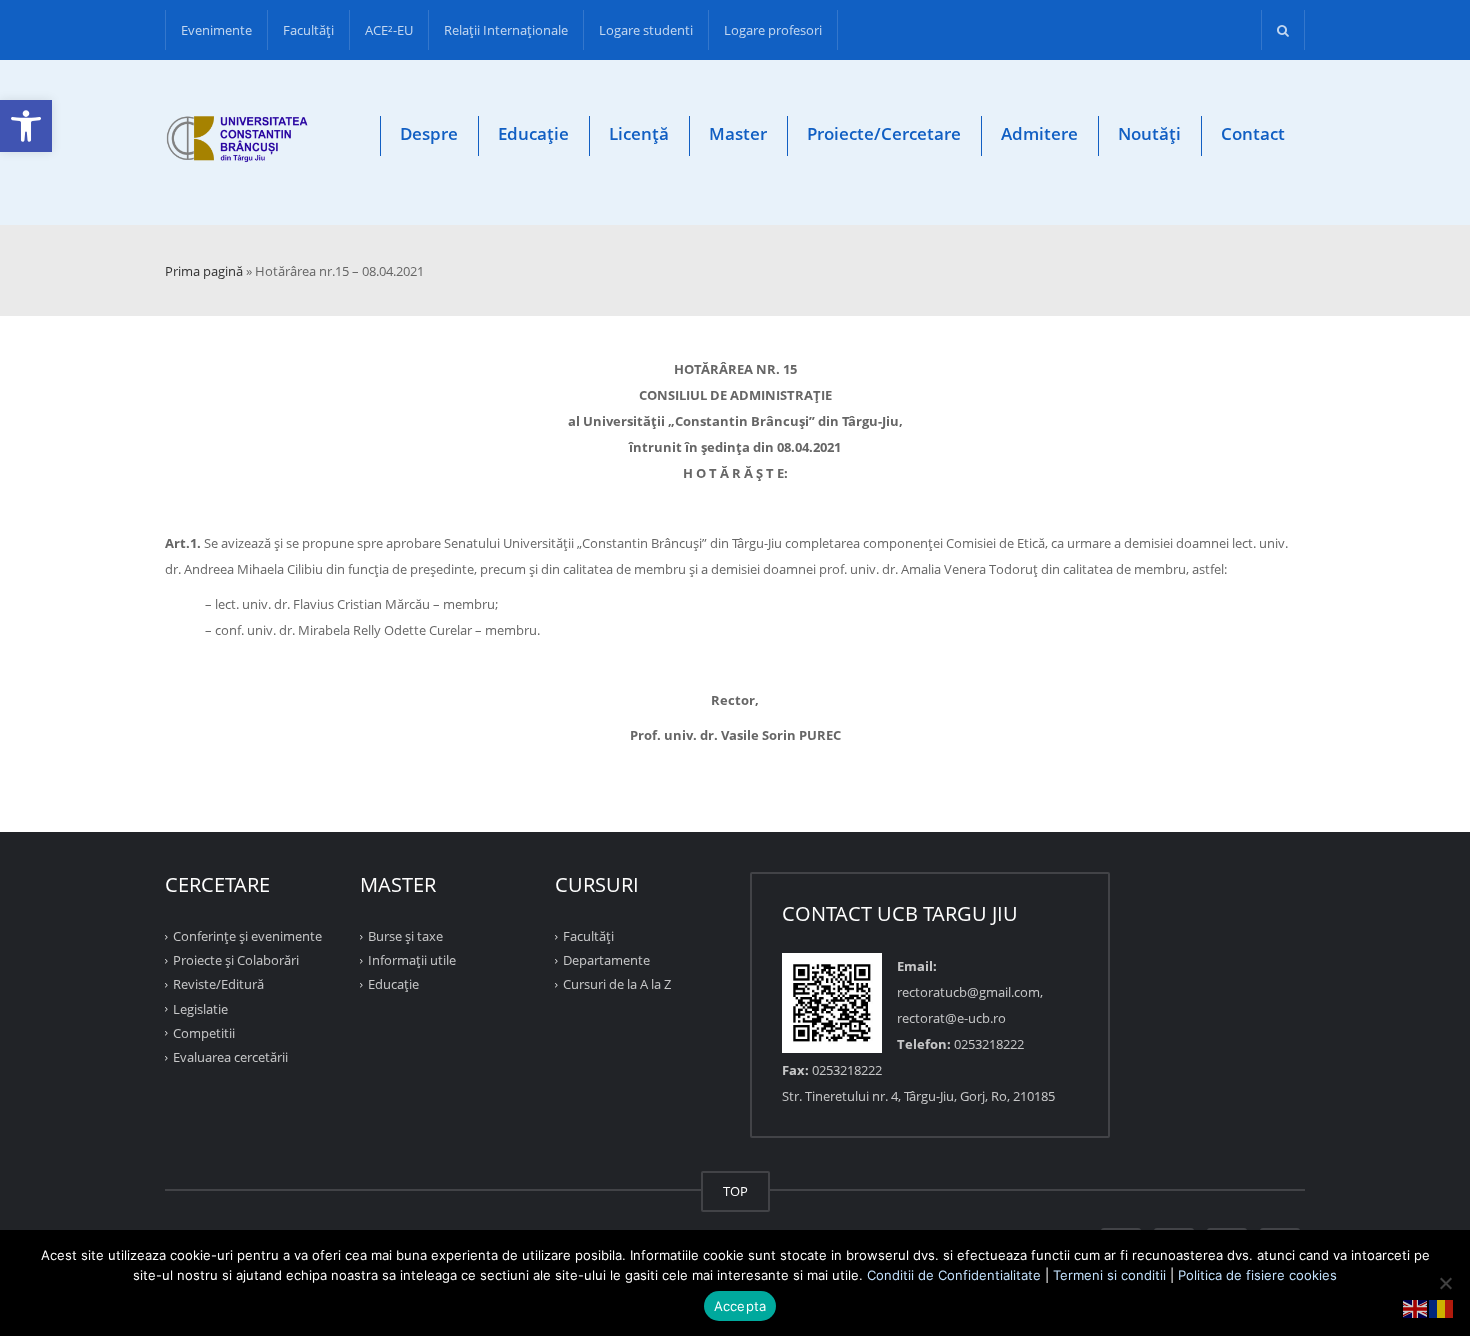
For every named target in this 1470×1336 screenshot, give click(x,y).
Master (738, 133)
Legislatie (200, 1008)
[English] (1416, 1307)
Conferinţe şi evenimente (247, 936)
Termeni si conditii (1109, 1275)
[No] (1445, 1283)
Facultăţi (308, 30)
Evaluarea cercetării (230, 1057)
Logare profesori (773, 30)
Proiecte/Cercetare (884, 133)
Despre (429, 133)
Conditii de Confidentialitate (954, 1275)
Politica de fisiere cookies (1257, 1275)
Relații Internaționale (506, 30)
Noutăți (1149, 133)
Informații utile (412, 960)
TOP (735, 1191)
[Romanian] (1442, 1307)
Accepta (740, 1306)
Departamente (606, 960)
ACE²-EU (389, 30)
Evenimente (216, 30)
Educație (533, 133)
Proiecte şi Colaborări (236, 960)
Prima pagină (204, 271)
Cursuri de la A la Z (617, 984)
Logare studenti (646, 30)
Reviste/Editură (218, 984)
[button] (26, 126)
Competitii (204, 1033)
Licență (639, 133)
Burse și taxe (405, 936)
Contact (1253, 133)
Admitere (1039, 133)
